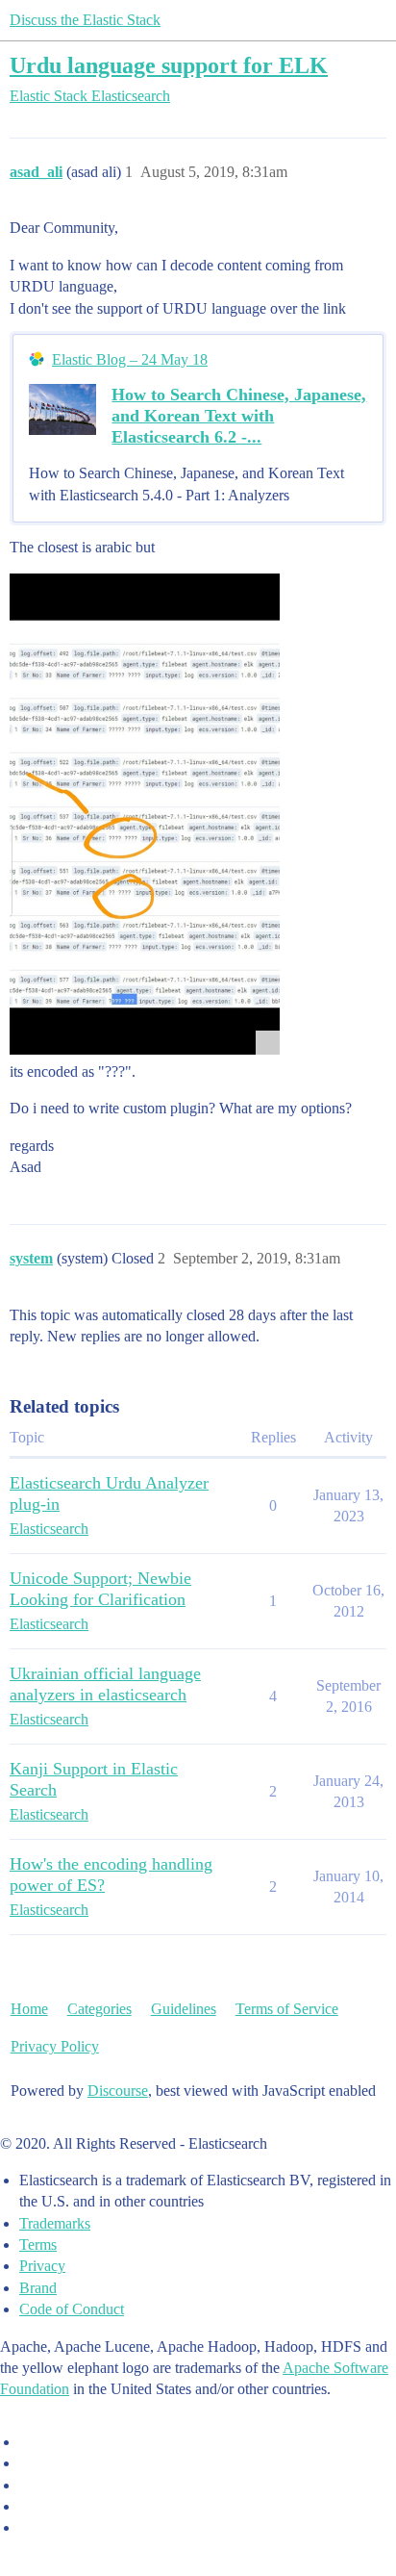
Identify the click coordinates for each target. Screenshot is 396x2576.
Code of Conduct (72, 2309)
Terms (38, 2244)
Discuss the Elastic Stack (85, 20)
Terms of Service (287, 2009)
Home (29, 2009)
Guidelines (184, 2009)
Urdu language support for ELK (169, 65)
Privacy (42, 2266)
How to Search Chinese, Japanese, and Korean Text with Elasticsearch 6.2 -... (239, 416)
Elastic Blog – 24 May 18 (130, 359)
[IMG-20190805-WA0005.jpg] (145, 814)
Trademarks (55, 2223)
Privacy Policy (55, 2046)
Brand (38, 2288)
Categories (99, 2009)
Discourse (118, 2091)
